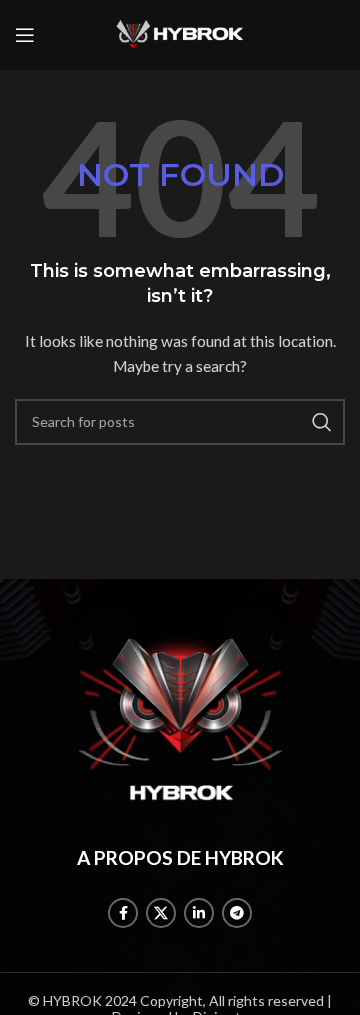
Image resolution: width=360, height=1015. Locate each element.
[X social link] (161, 913)
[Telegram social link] (237, 913)
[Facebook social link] (123, 913)
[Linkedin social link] (199, 913)
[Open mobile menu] (25, 35)
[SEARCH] (322, 422)
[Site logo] (180, 33)
